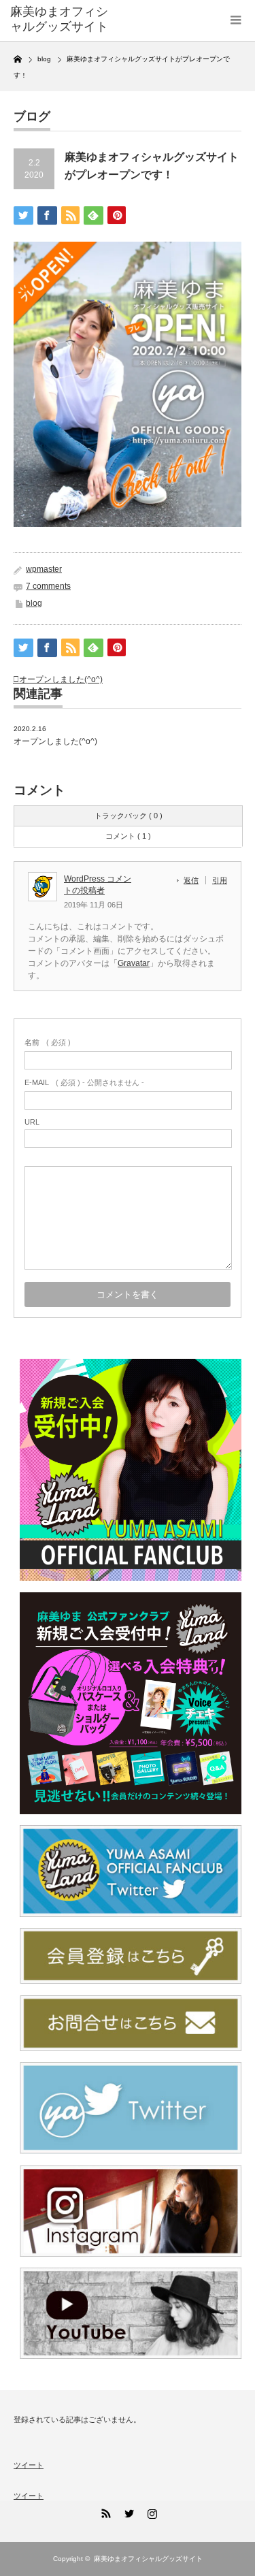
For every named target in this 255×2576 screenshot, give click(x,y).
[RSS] (105, 2511)
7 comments (48, 586)
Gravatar (134, 963)
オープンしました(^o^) (61, 679)
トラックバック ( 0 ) (129, 816)
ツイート (29, 2465)
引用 (220, 880)
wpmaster (44, 569)
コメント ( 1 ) (128, 836)
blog (34, 603)
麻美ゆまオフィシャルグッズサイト (59, 19)
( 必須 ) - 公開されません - (84, 1082)
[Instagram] (151, 2511)
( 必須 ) (48, 1042)
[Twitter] (128, 2511)
